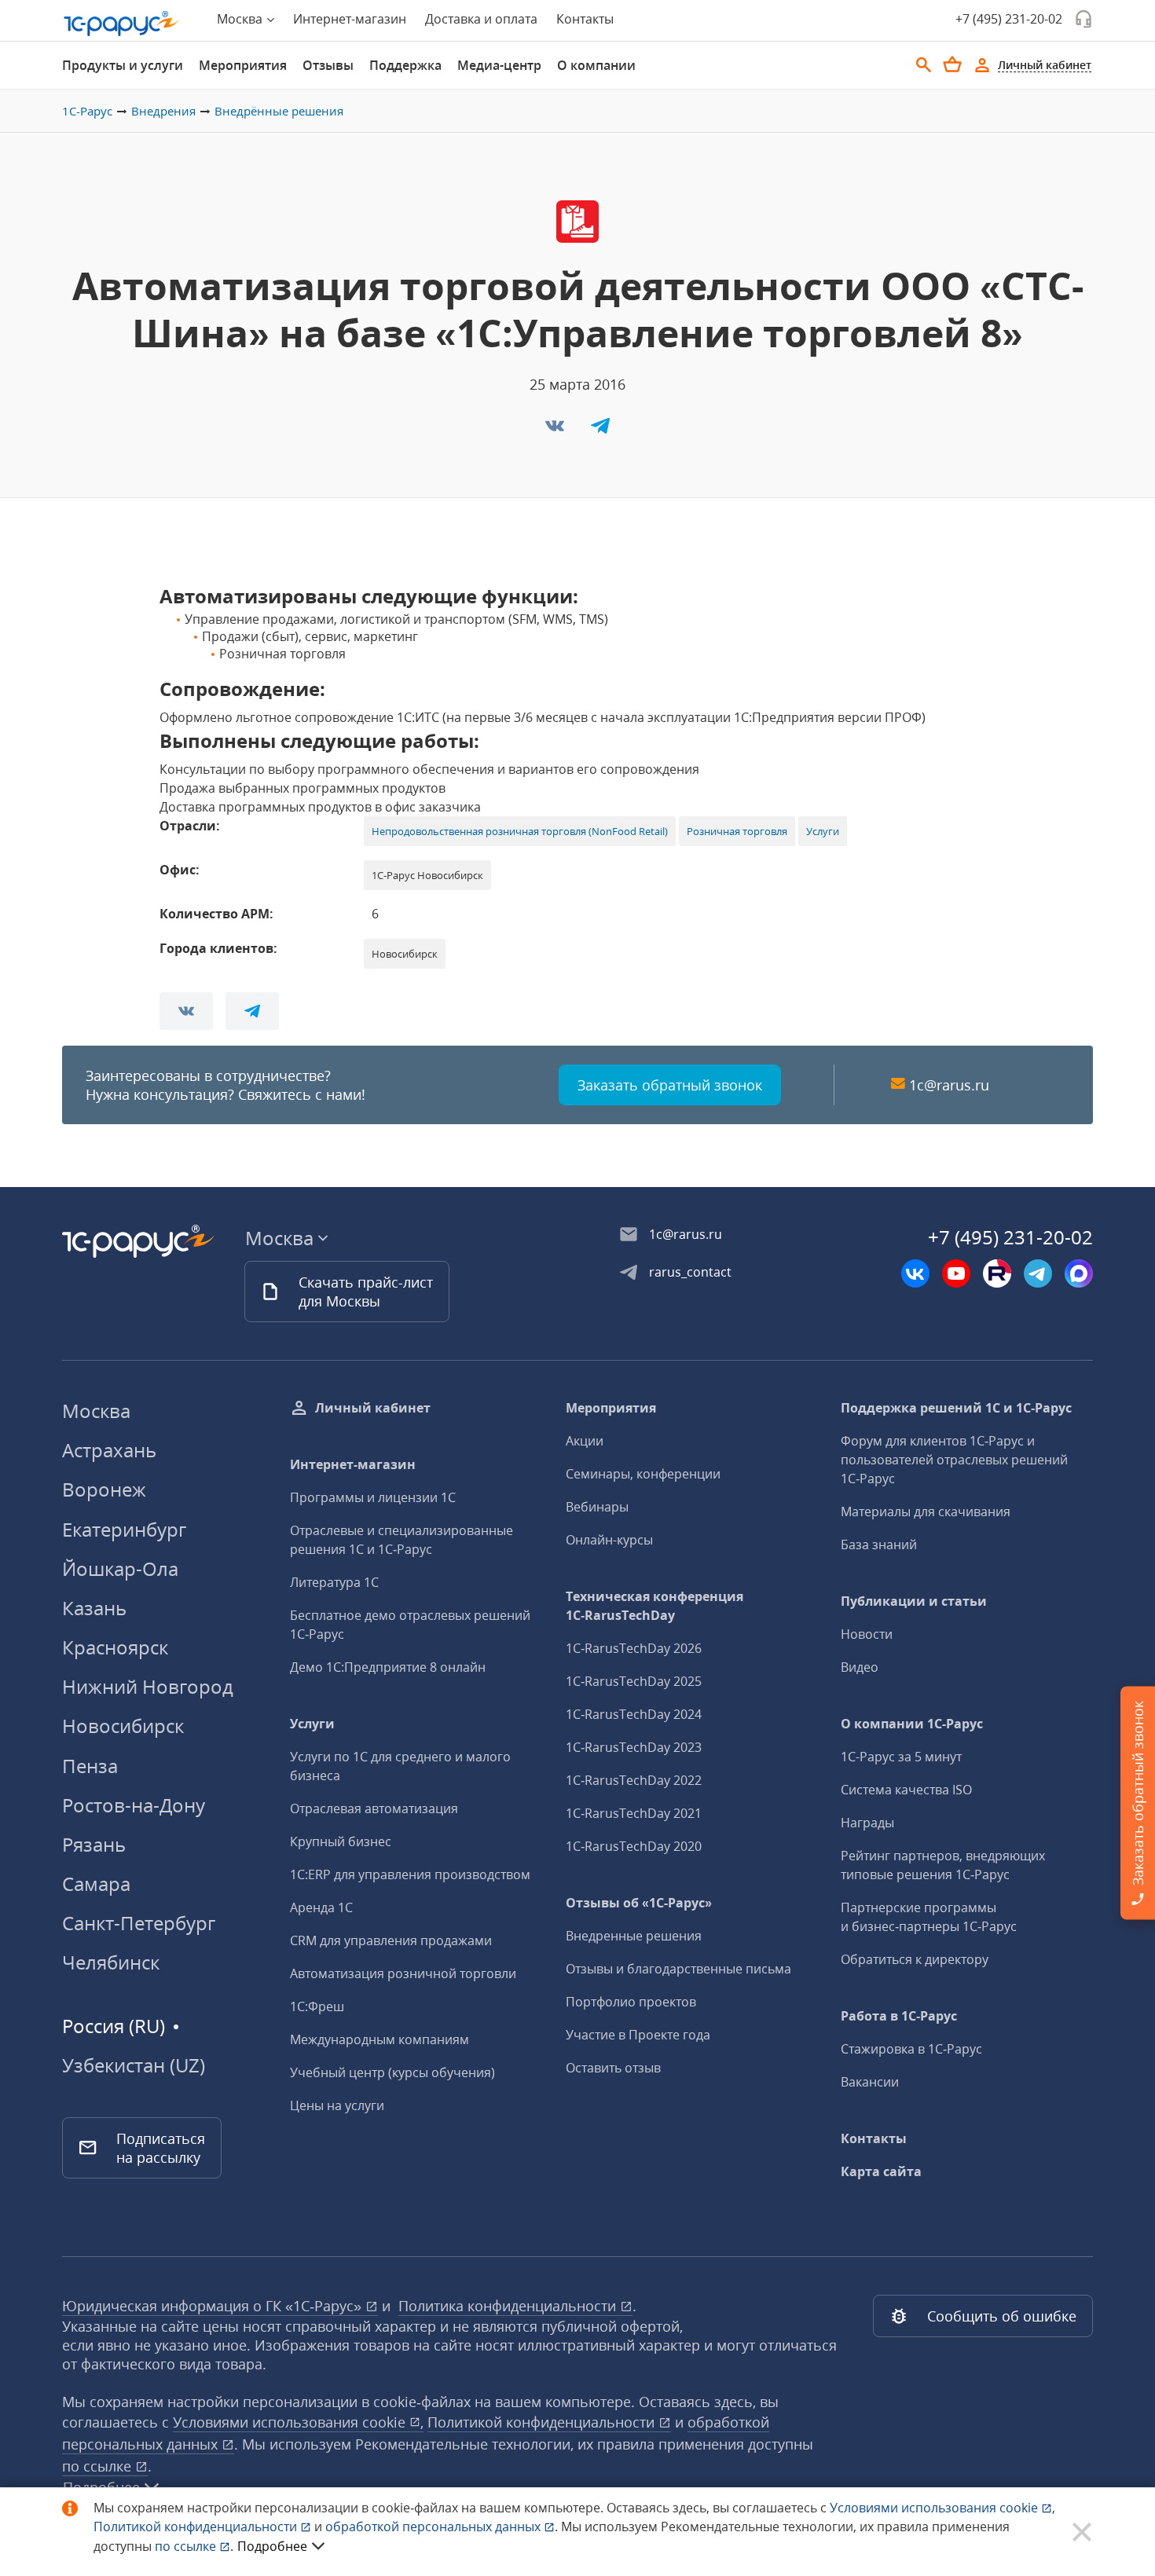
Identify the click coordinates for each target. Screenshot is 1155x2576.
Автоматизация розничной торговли (403, 1973)
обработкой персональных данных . (443, 2527)
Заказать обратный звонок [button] (670, 1085)
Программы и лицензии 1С (373, 1497)
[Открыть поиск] (924, 65)
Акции (585, 1441)
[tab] (123, 65)
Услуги (823, 831)
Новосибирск (123, 1726)
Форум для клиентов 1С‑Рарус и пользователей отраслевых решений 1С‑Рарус (954, 1460)
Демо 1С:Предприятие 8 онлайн (388, 1667)
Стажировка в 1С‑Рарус (911, 2049)
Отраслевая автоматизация (374, 1808)
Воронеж (104, 1489)
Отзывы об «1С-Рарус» (639, 1903)
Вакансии (870, 2082)
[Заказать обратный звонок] (1083, 19)
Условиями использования (942, 2508)
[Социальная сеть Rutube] (997, 1273)
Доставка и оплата (481, 19)
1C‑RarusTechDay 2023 (634, 1747)
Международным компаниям (379, 2039)
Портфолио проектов (631, 2002)
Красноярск (115, 1647)
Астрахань (109, 1450)
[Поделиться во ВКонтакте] (556, 431)
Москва (96, 1411)
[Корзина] (952, 64)
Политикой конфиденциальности (197, 2527)
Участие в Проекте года (638, 2035)
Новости (867, 1634)
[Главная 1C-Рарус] (122, 24)
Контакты (585, 19)
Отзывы (328, 65)
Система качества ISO (906, 1790)
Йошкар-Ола (120, 1568)
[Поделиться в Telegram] (600, 431)
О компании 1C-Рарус (912, 1724)
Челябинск (111, 1962)
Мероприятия (243, 65)
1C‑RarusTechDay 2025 (634, 1681)
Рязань (94, 1844)
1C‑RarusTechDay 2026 (634, 1648)
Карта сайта (881, 2171)
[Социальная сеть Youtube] (956, 1273)
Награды (867, 1823)
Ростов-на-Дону (134, 1805)
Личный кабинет (373, 1408)
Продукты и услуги (123, 65)
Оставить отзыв (613, 2068)
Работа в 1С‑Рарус (899, 2016)
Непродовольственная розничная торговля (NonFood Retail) (520, 831)
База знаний (879, 1545)
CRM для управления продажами (391, 1940)
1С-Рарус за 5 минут (901, 1757)
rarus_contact (690, 1272)
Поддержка (405, 65)
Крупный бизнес (341, 1841)
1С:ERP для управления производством (410, 1874)
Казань (94, 1608)
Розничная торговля (737, 831)
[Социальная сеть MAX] (1079, 1273)
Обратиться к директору (915, 1959)
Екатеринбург (124, 1529)
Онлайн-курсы (609, 1540)
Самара (96, 1883)
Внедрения (163, 111)
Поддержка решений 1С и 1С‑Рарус (956, 1408)
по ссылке (99, 2466)
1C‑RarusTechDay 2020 (634, 1846)
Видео (860, 1667)
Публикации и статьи (914, 1601)
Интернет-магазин (350, 19)
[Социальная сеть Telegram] (1038, 1273)
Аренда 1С (321, 1907)
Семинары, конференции (643, 1474)
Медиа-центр (499, 65)
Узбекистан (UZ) (134, 2065)
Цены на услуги (337, 2105)
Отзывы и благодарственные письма (678, 1969)
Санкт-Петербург (139, 1923)
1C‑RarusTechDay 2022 (634, 1780)
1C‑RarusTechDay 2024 (634, 1714)
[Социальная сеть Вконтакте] (915, 1273)
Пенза (90, 1766)
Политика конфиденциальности (509, 2306)
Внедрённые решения (279, 111)
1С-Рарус (87, 111)
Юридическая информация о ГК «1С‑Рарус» (214, 2306)
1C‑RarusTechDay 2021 (634, 1813)
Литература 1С (334, 1582)
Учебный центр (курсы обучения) (392, 2072)
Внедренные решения (634, 1936)
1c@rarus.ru (949, 1085)
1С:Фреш (317, 2006)
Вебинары (597, 1507)
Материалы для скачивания (926, 1512)
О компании (596, 65)
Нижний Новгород (148, 1686)
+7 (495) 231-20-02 (1009, 19)
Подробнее (272, 2546)
